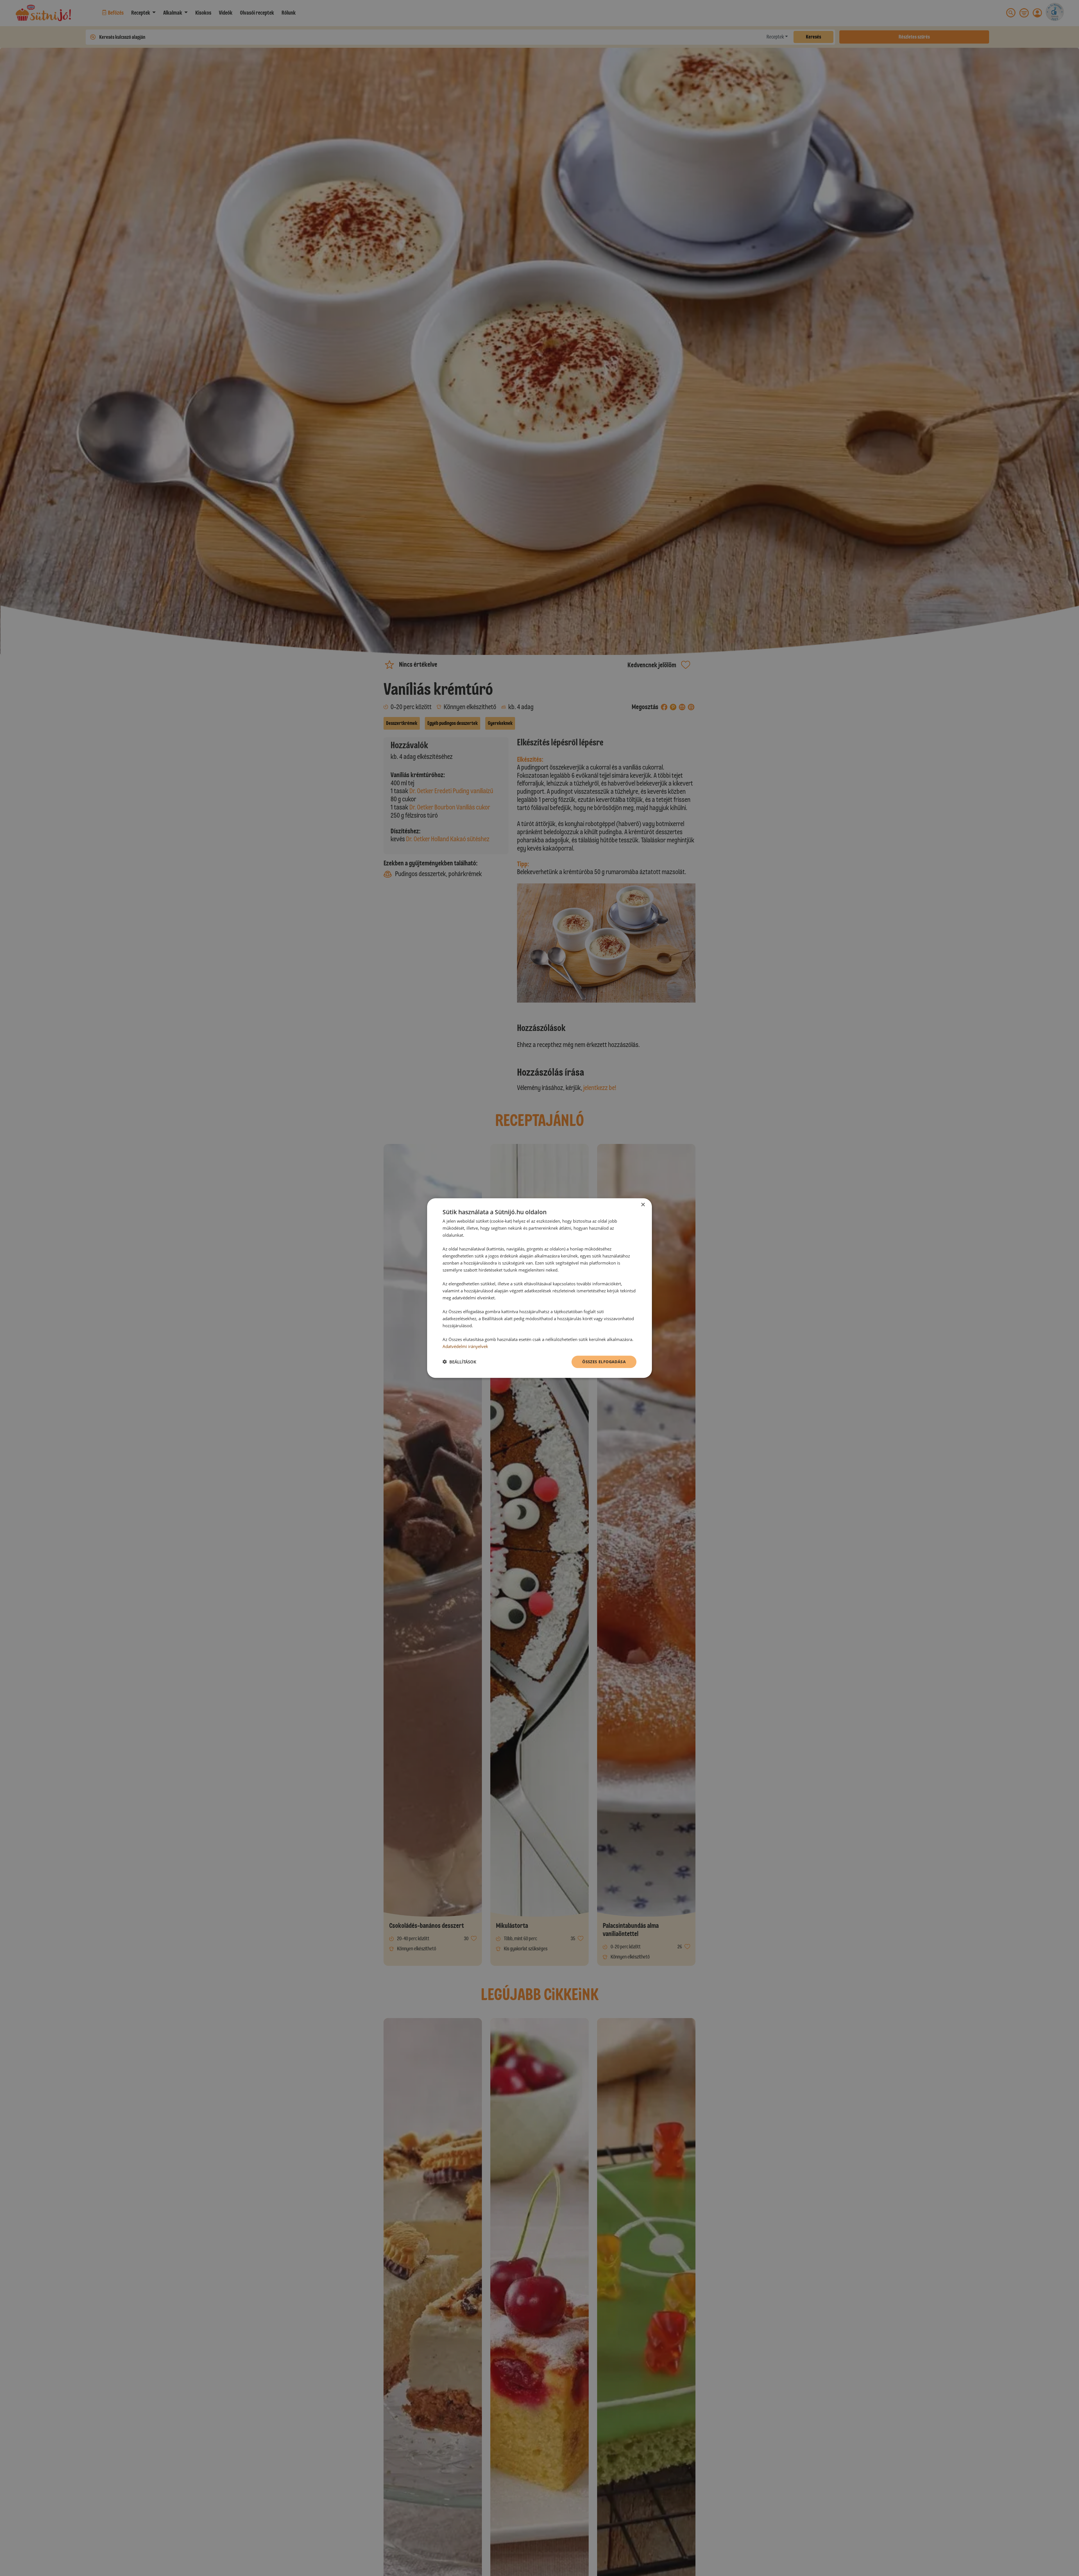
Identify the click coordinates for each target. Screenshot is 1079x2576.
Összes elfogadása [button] (604, 1361)
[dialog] (539, 1288)
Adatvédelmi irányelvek (465, 1346)
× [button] (643, 1205)
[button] (459, 1362)
